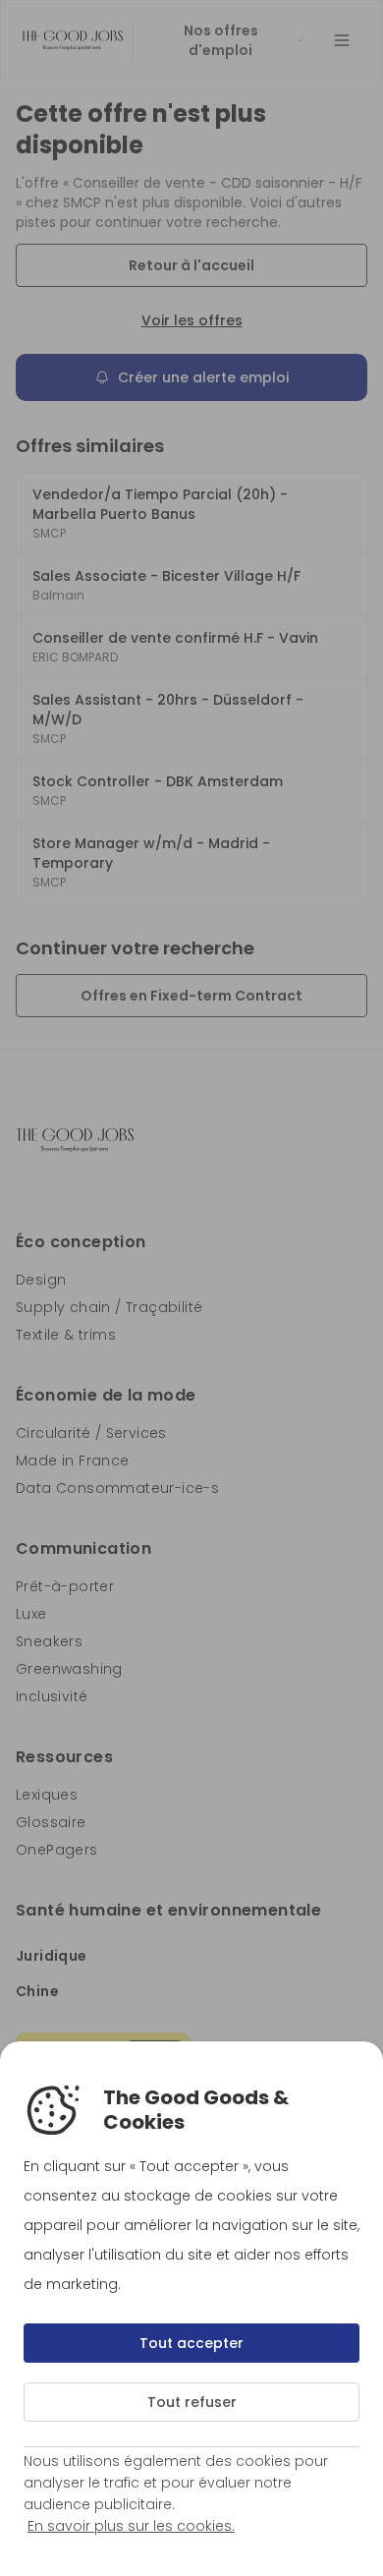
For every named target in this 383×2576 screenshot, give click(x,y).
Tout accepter (191, 2343)
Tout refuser (192, 2402)
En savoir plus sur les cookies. (131, 2526)
